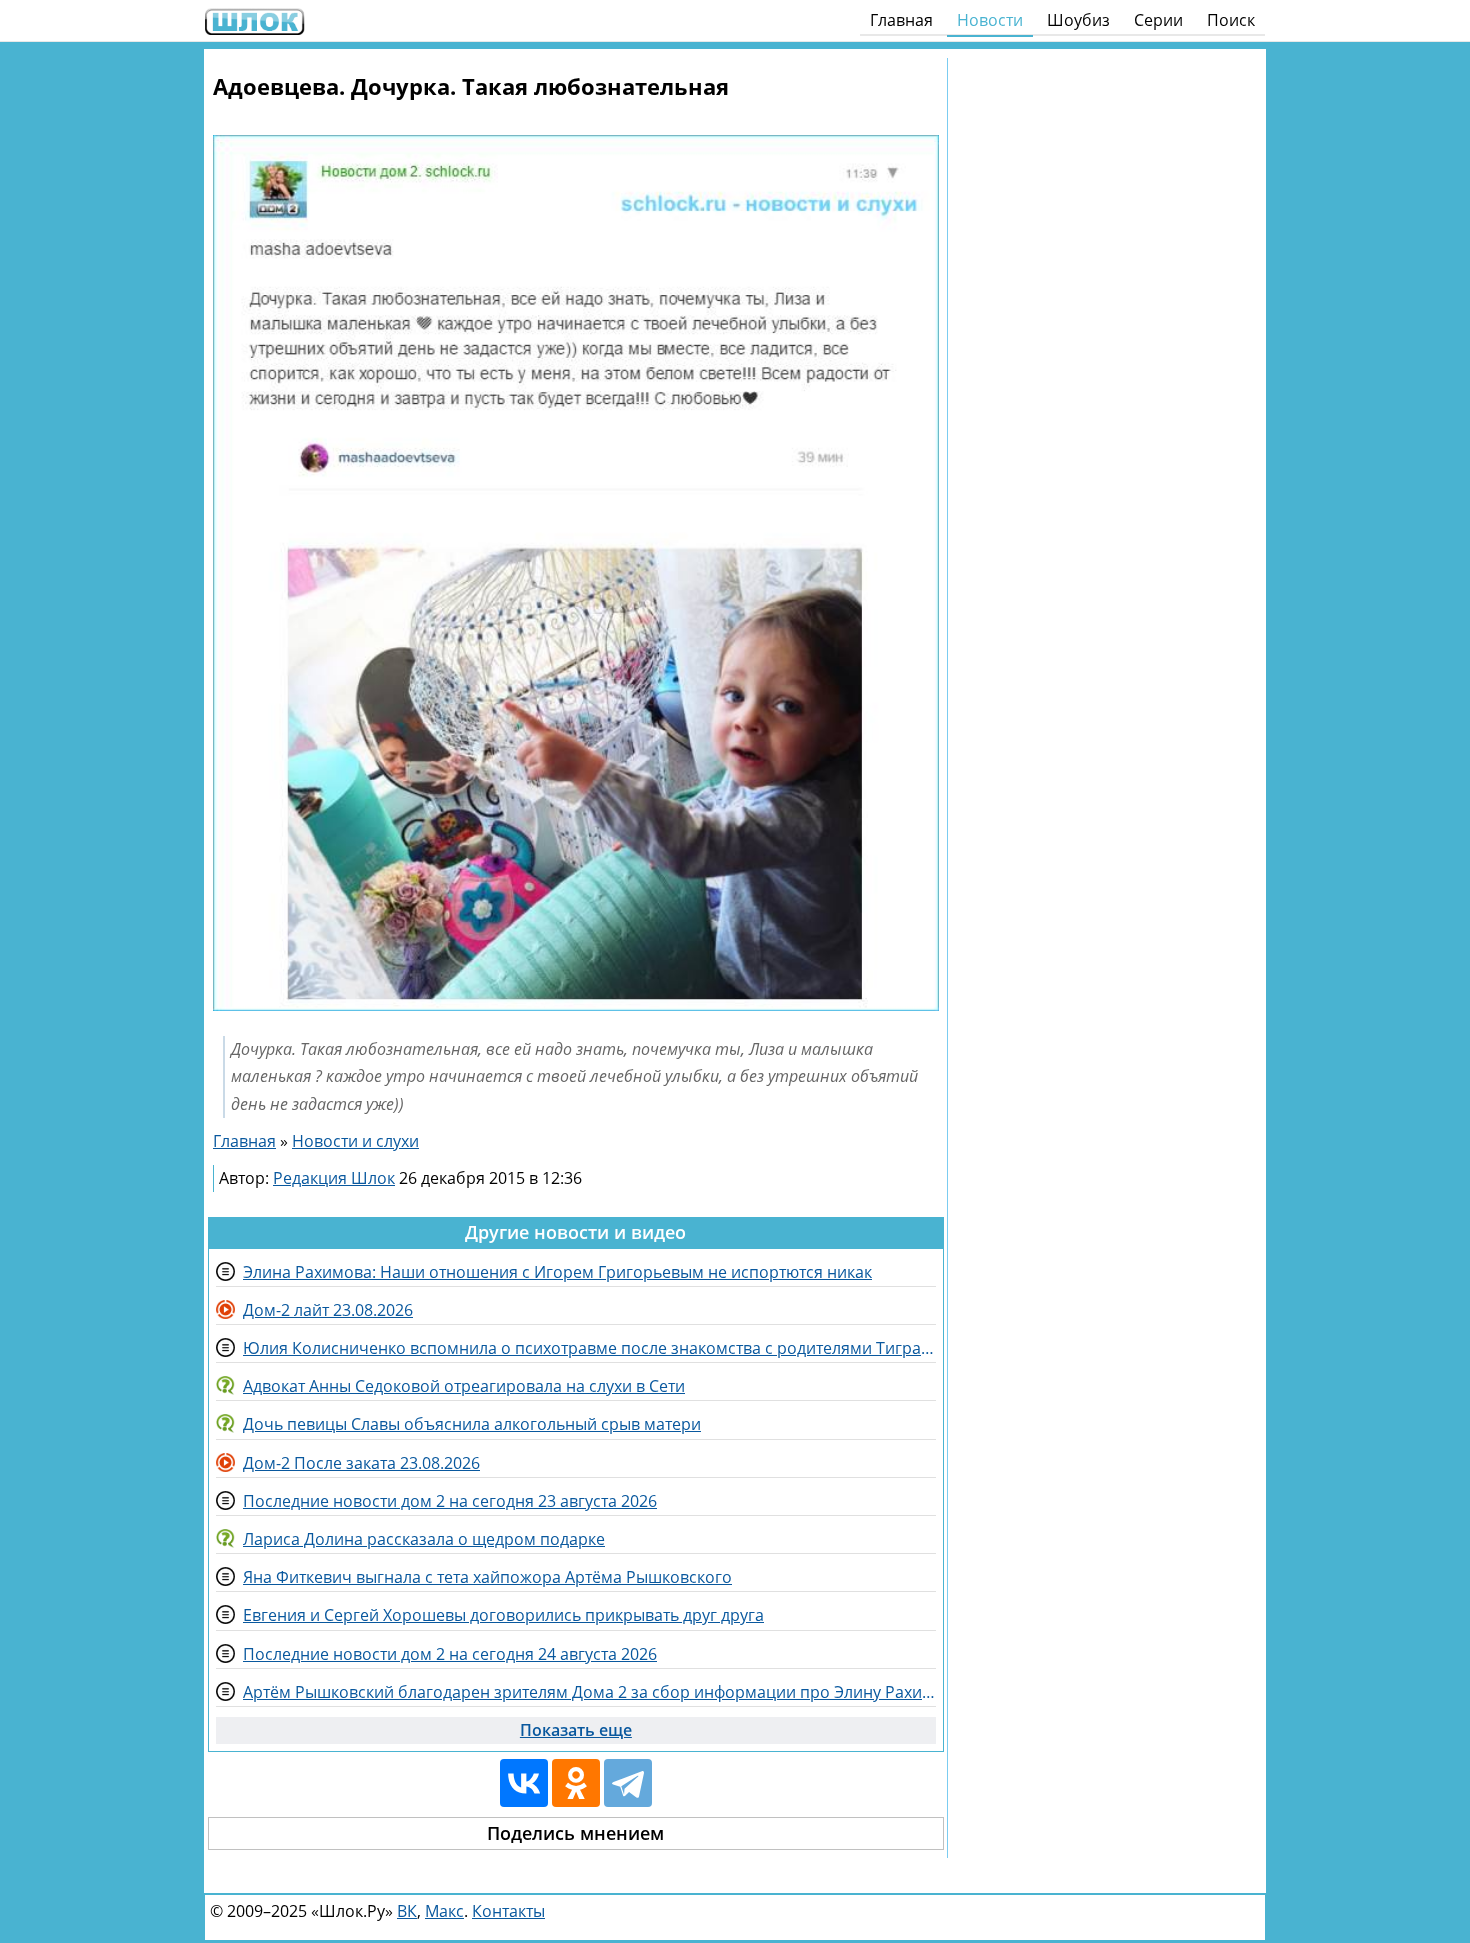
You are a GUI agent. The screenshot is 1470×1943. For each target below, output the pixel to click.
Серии (1158, 20)
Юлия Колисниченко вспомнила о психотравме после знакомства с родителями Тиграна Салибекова (589, 1348)
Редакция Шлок (334, 1178)
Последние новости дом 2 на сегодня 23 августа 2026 (450, 1501)
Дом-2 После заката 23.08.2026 (361, 1463)
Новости (990, 20)
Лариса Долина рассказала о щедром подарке (424, 1539)
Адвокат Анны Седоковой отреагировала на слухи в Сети (464, 1386)
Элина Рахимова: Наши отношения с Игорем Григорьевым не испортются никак (557, 1272)
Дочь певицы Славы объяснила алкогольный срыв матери (472, 1424)
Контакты (508, 1911)
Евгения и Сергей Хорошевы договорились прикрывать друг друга (503, 1615)
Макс (444, 1911)
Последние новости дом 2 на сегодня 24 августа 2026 (450, 1654)
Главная (901, 20)
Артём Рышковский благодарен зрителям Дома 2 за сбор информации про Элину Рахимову (589, 1692)
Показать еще (576, 1730)
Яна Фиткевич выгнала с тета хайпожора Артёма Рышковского (487, 1577)
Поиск (1231, 20)
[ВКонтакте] (524, 1783)
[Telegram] (628, 1783)
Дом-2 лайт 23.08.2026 (328, 1310)
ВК (407, 1911)
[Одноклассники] (576, 1783)
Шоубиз (1078, 20)
